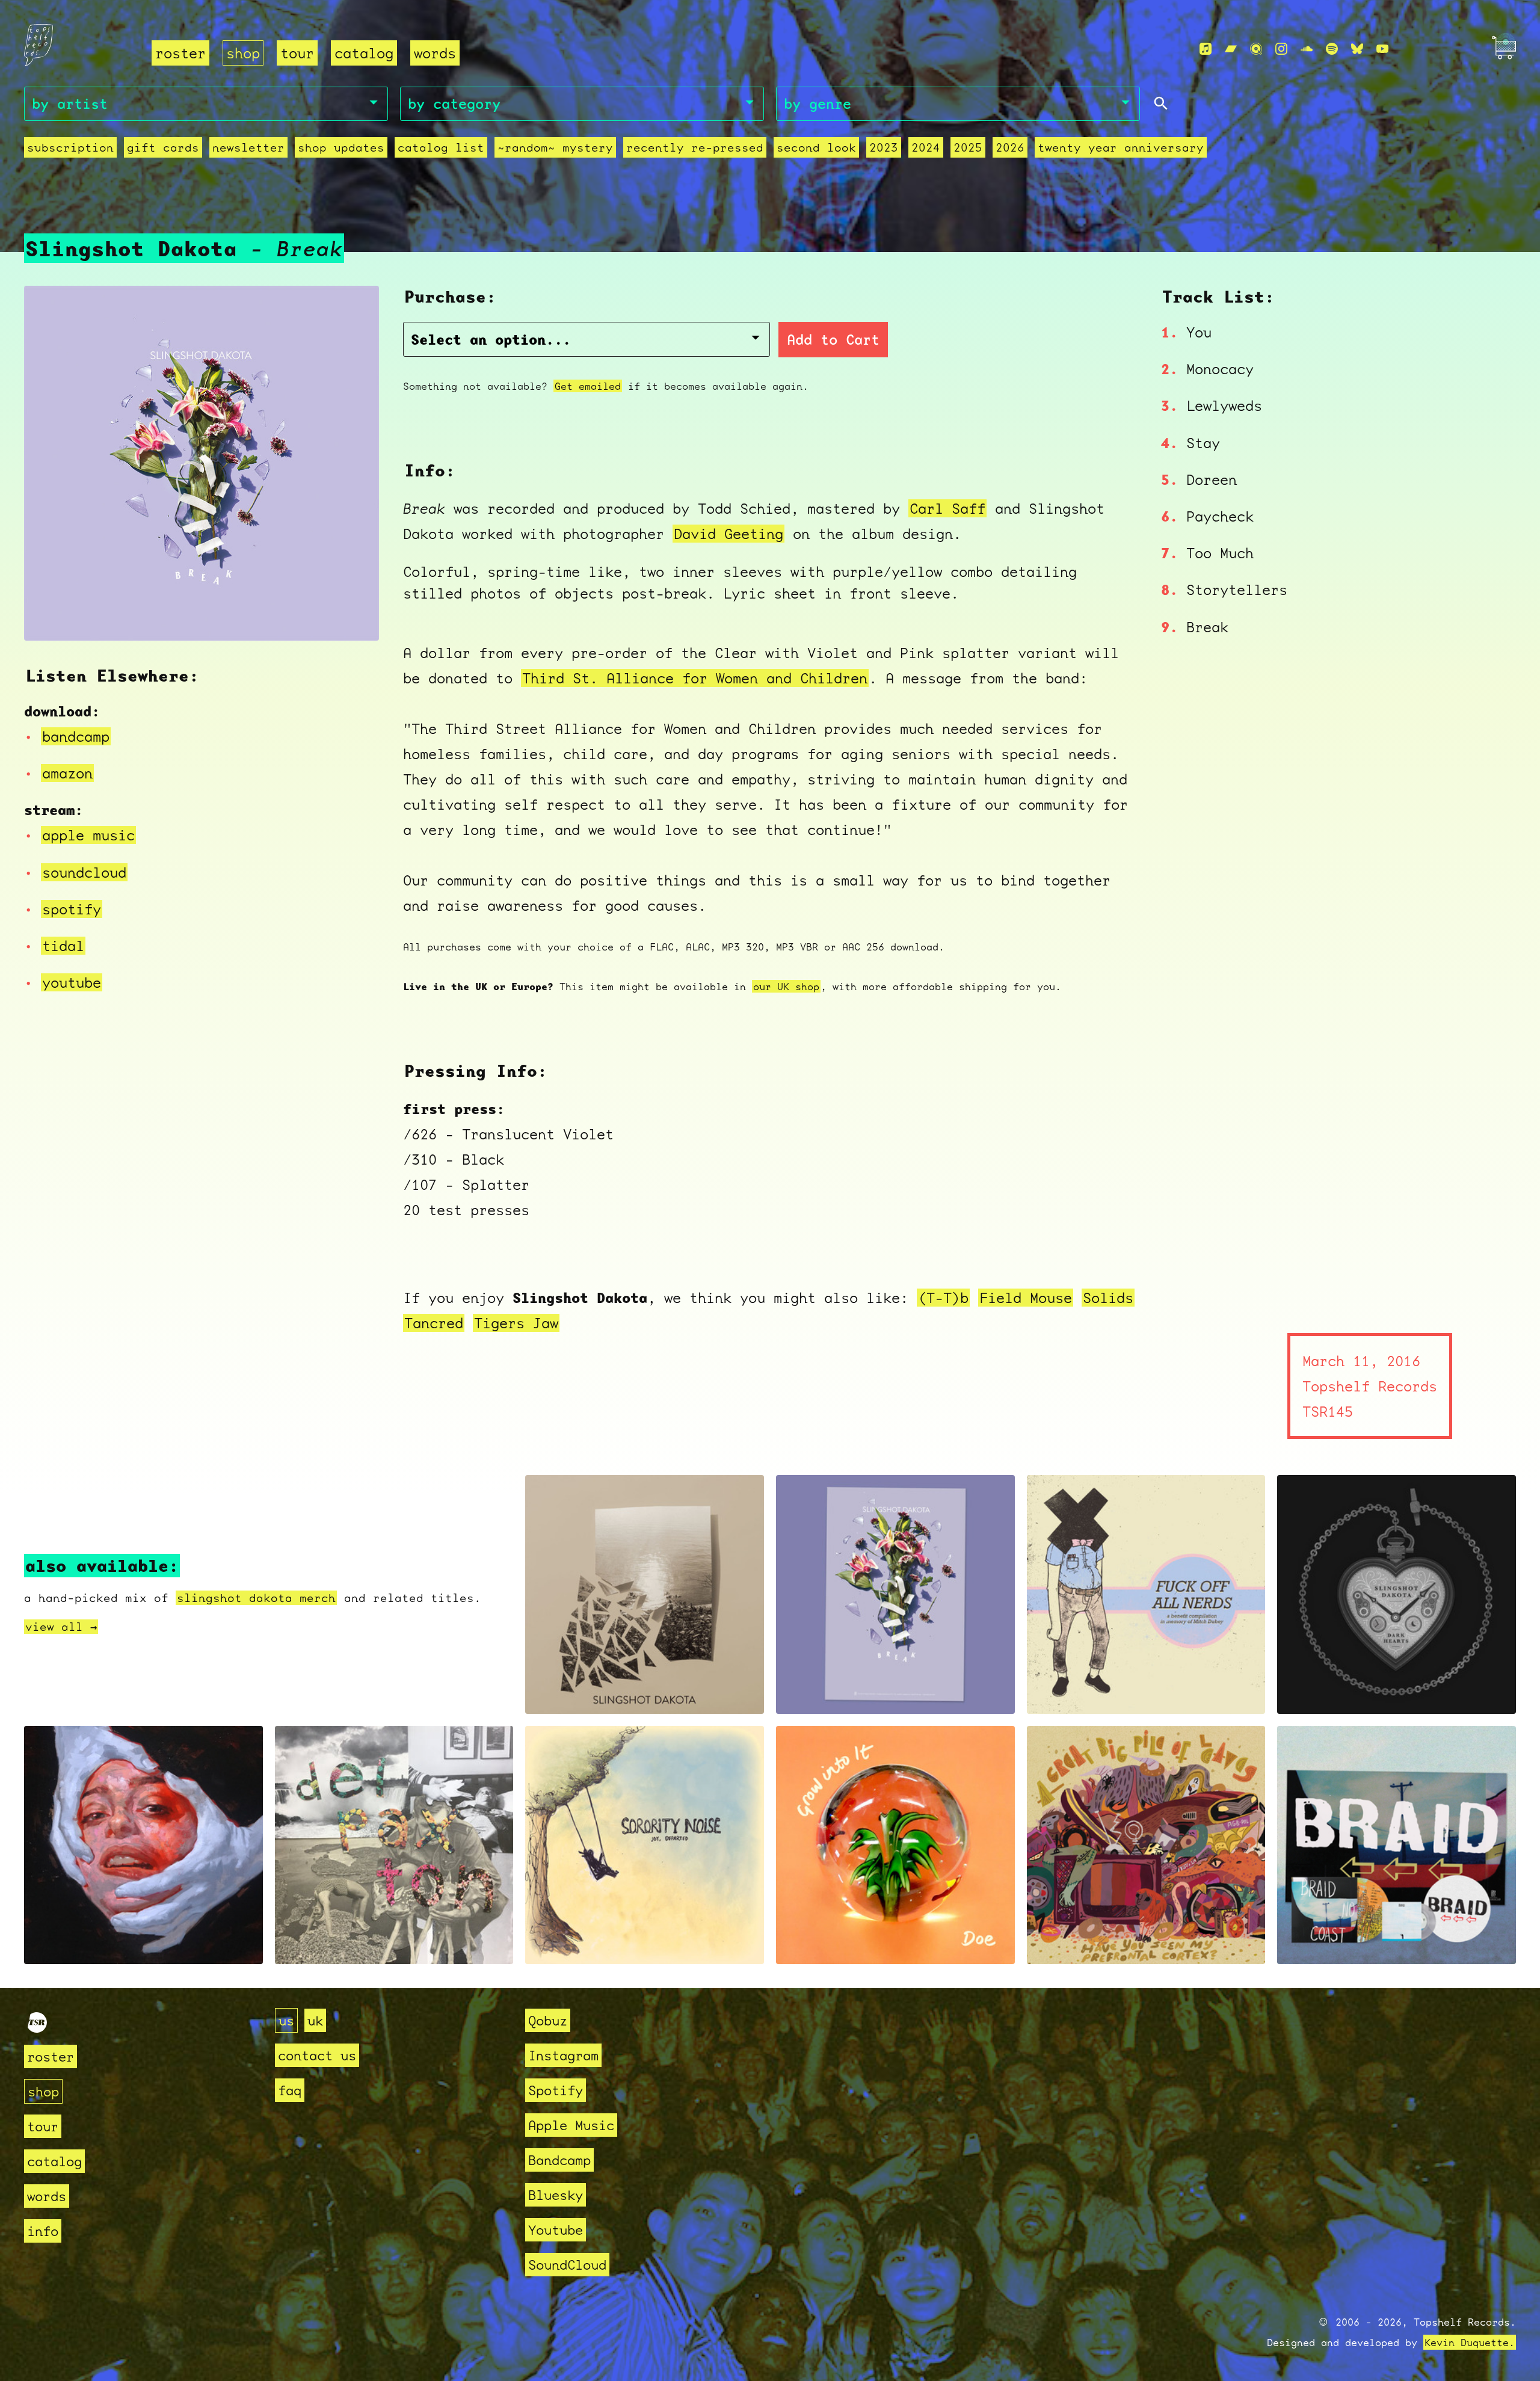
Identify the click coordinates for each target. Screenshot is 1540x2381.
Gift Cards (163, 147)
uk (315, 2020)
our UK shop (786, 986)
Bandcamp (559, 2160)
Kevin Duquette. (1470, 2342)
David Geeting (728, 534)
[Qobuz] (1256, 49)
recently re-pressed (695, 147)
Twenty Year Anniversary (1121, 147)
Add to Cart (833, 340)
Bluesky (556, 2195)
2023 (884, 147)
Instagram (563, 2055)
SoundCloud (567, 2265)
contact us (317, 2055)
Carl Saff (947, 508)
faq (290, 2090)
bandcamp (76, 736)
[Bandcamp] (1231, 49)
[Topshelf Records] (37, 2028)
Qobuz (548, 2020)
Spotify (556, 2090)
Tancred (434, 1323)
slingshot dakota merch (256, 1598)
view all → (61, 1627)
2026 (1010, 147)
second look (816, 147)
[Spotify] (1332, 49)
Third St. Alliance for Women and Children (695, 678)
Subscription (70, 147)
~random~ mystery (555, 147)
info (43, 2231)
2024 (926, 147)
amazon (67, 773)
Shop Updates (341, 147)
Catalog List (441, 147)
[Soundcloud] (1307, 49)
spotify (72, 909)
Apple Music (571, 2125)
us (286, 2020)
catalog (364, 53)
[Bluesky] (1357, 49)
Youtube (556, 2230)
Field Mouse (1026, 1298)
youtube (72, 982)
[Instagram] (1281, 49)
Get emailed (588, 386)
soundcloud (84, 872)
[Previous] (49, 617)
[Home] (81, 49)
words (435, 53)
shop (243, 53)
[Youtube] (1382, 49)
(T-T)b (943, 1298)
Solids (1108, 1298)
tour (297, 53)
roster (180, 53)
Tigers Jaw (516, 1323)
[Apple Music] (1206, 49)
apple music (88, 835)
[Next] (354, 617)
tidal (63, 946)
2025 (968, 147)
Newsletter (248, 147)
